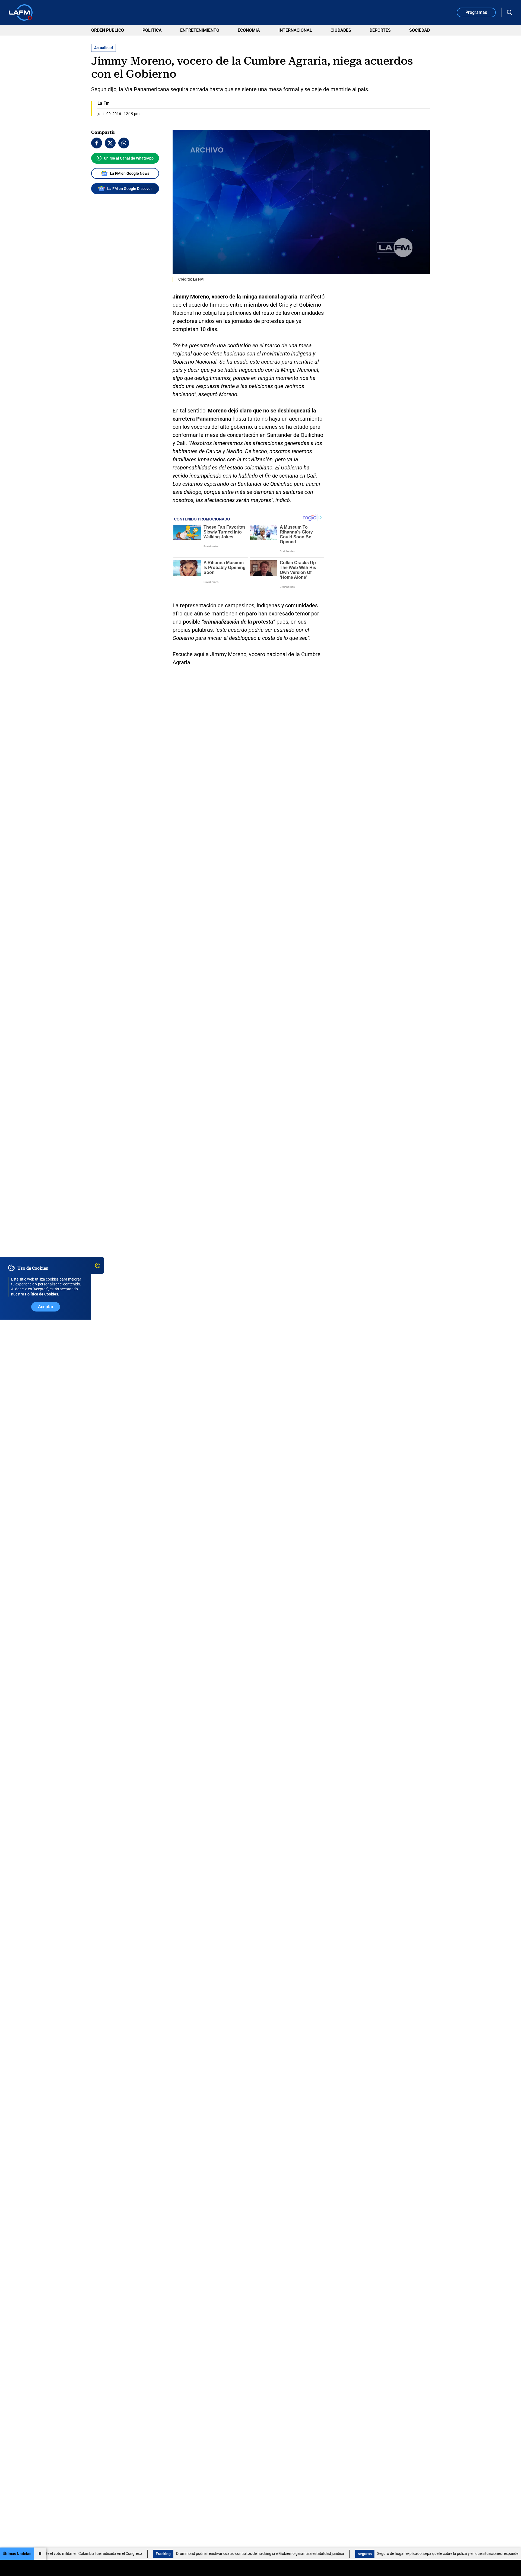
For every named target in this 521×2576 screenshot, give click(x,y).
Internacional (295, 30)
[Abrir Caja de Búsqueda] (510, 12)
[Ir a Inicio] (21, 12)
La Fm (104, 103)
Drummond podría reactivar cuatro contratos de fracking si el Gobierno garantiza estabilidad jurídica (198, 2553)
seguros (303, 2554)
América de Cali (484, 2554)
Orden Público (108, 30)
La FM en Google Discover (130, 189)
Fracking (102, 2554)
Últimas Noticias (17, 2554)
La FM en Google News (130, 173)
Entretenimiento (200, 30)
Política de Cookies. (42, 1294)
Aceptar (46, 1306)
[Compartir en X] (110, 143)
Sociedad (420, 30)
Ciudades (341, 30)
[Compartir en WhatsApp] (124, 143)
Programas (476, 12)
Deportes (380, 30)
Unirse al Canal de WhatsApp (129, 158)
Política (152, 30)
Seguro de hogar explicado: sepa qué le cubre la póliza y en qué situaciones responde (386, 2553)
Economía (249, 30)
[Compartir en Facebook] (97, 143)
